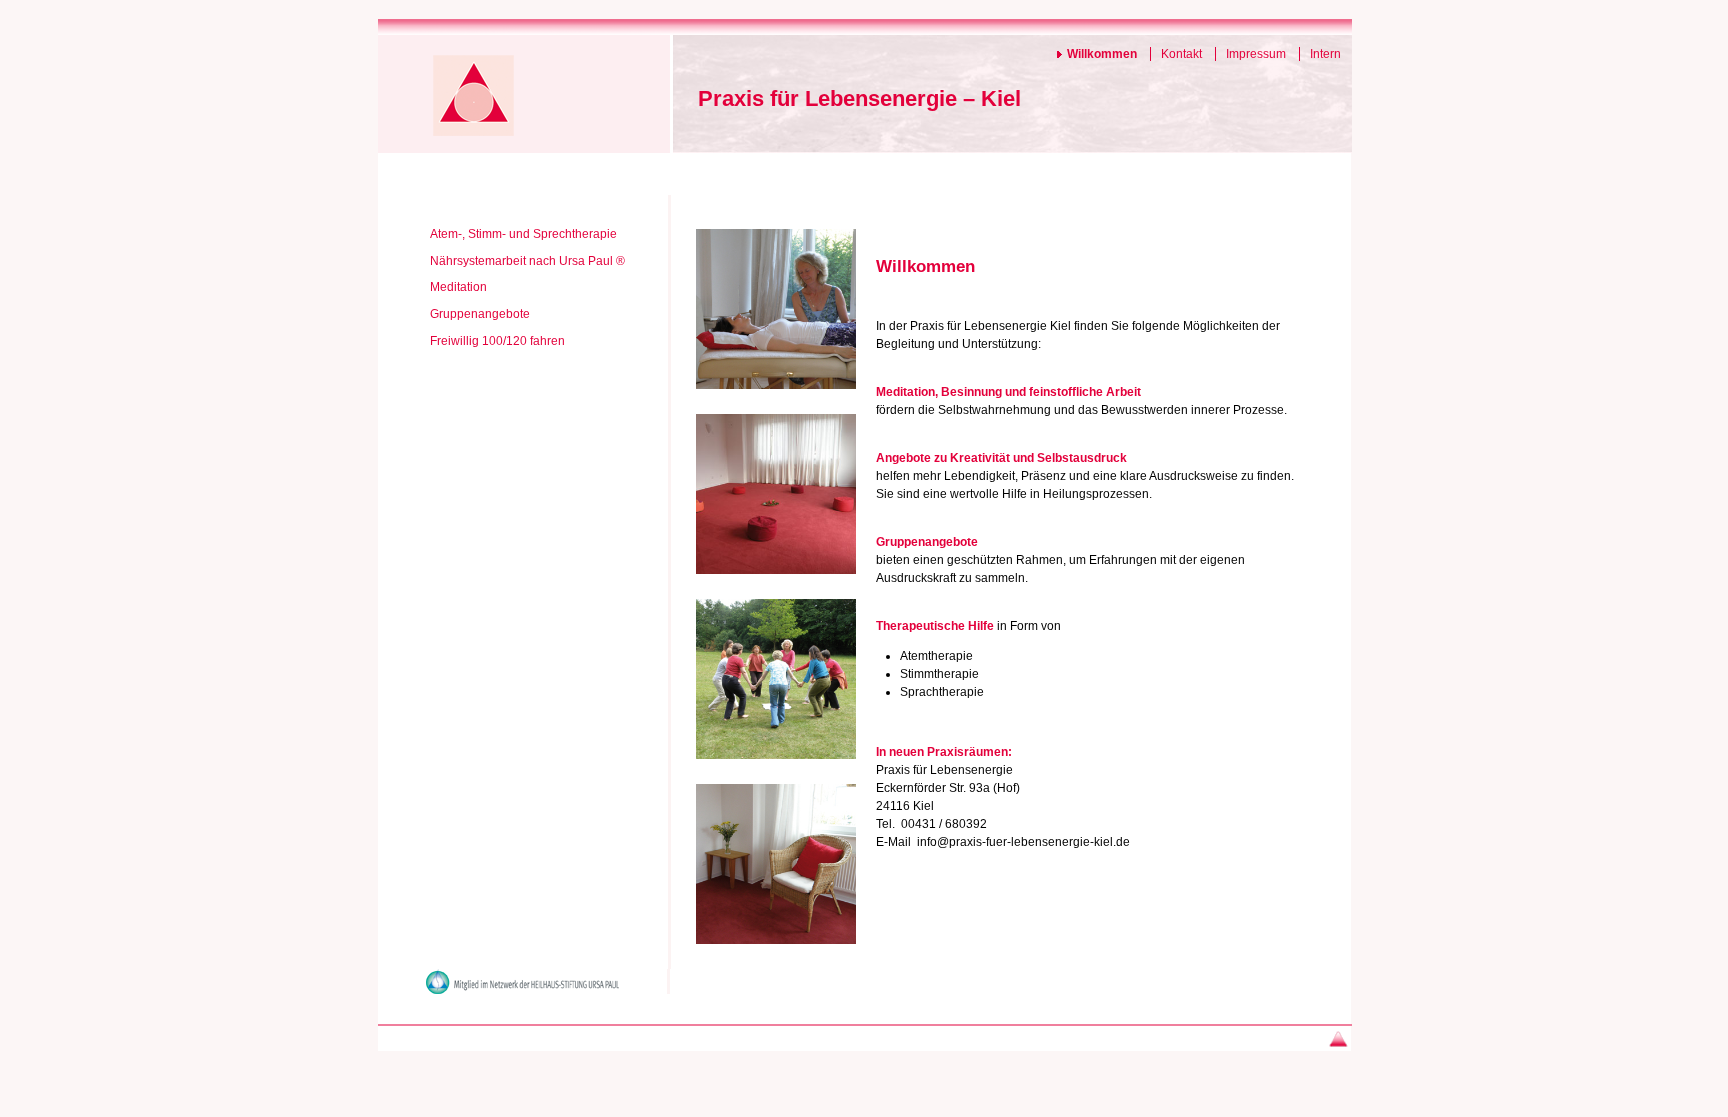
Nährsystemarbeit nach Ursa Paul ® (527, 261)
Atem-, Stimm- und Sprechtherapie (523, 234)
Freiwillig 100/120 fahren (497, 341)
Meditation (458, 287)
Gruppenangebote (480, 314)
